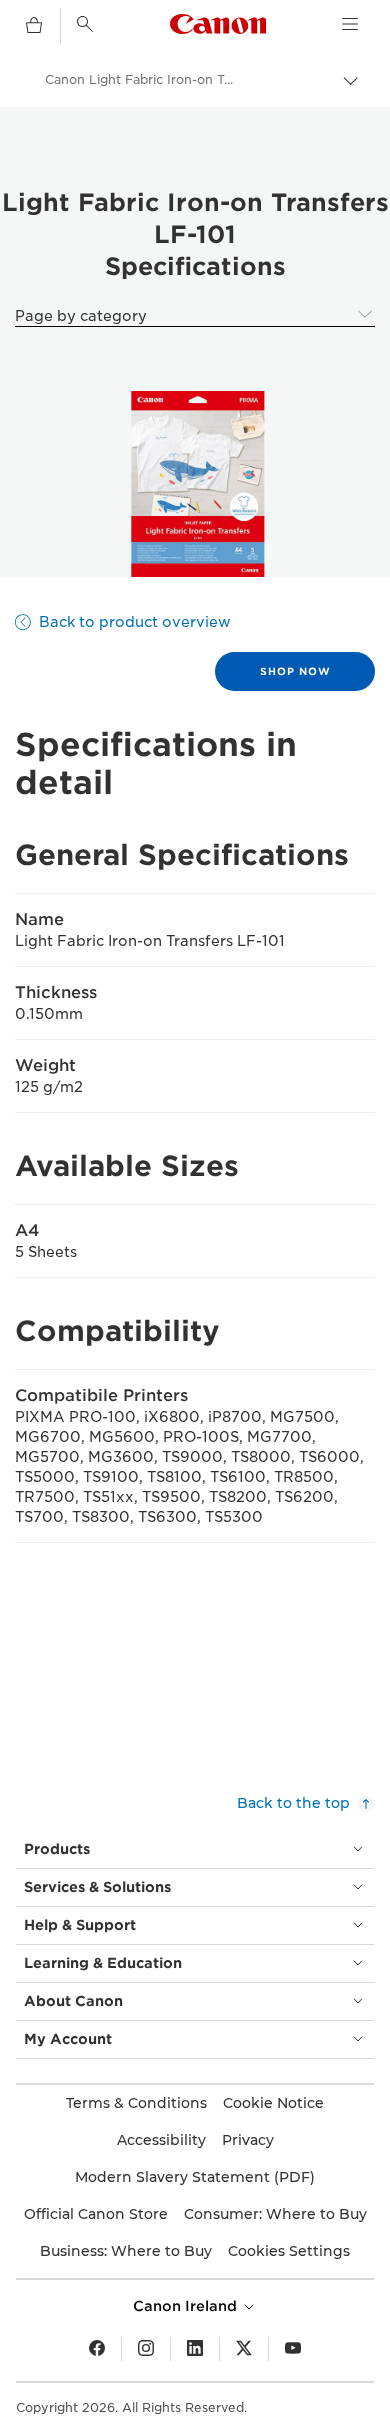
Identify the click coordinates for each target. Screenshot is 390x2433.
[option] (195, 484)
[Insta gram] (146, 2349)
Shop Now (295, 671)
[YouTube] (293, 2349)
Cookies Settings (289, 2251)
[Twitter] (244, 2349)
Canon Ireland (187, 2306)
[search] (85, 24)
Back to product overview (135, 622)
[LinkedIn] (195, 2349)
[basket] (34, 26)
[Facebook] (97, 2349)
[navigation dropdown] (350, 24)
